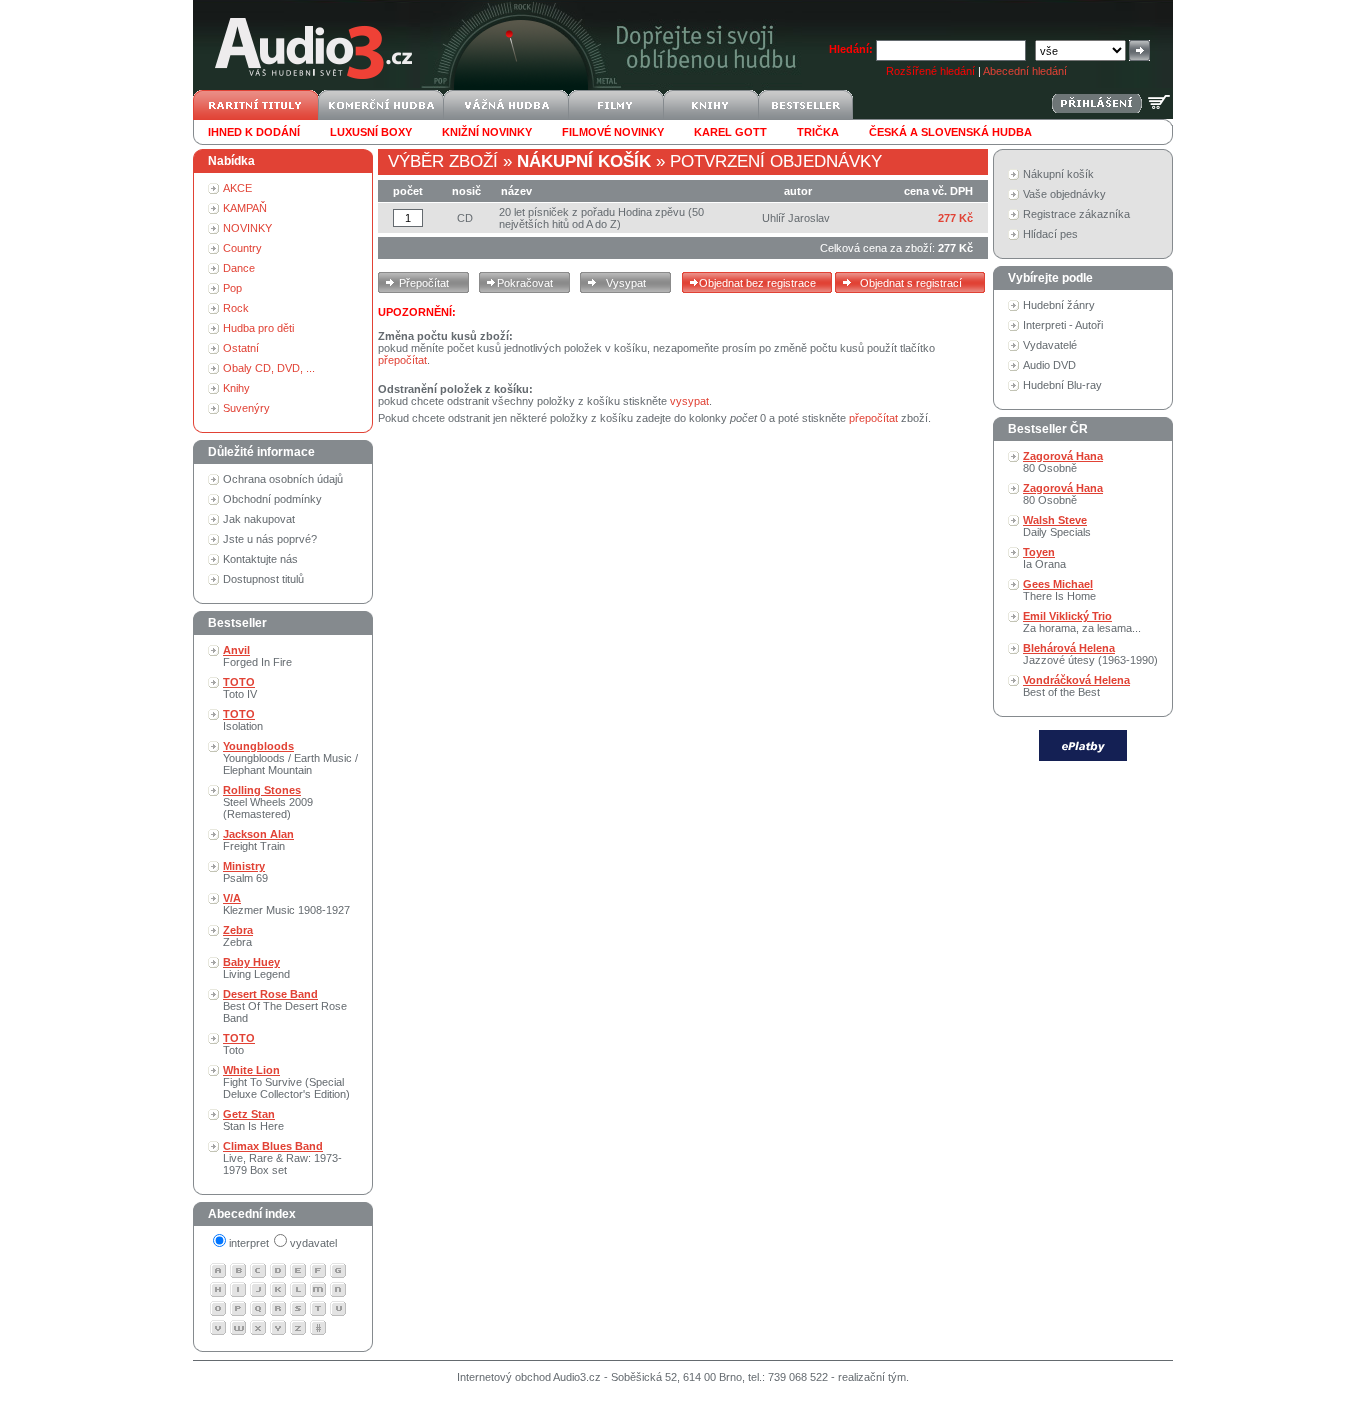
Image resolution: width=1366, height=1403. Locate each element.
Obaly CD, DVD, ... (269, 368)
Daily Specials (1057, 526)
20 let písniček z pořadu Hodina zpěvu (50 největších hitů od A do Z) (601, 218)
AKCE (237, 188)
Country (242, 248)
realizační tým (872, 1377)
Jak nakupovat (259, 519)
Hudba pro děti (258, 328)
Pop (232, 288)
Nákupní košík (1058, 174)
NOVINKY (247, 228)
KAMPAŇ (245, 208)
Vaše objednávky (1064, 194)
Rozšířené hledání (930, 71)
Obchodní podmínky (272, 499)
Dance (239, 268)
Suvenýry (246, 408)
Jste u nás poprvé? (270, 539)
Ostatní (241, 348)
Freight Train (258, 840)
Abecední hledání (1025, 71)
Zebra (238, 936)
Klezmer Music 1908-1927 (286, 904)
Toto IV (240, 688)
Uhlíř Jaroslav (796, 218)
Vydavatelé (1050, 345)
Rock (236, 308)
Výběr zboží (443, 161)
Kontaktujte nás (260, 559)
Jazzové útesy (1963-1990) (1090, 654)
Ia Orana (1044, 558)
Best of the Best (1076, 686)
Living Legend (256, 968)
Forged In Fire (257, 656)
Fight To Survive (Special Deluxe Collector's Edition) (286, 1082)
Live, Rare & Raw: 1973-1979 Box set (282, 1158)
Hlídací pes (1050, 234)
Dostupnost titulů (263, 579)
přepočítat (402, 360)
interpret (249, 1243)
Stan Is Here (253, 1120)
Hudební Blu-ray (1062, 385)
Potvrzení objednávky (776, 161)
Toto (239, 1044)
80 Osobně (1063, 462)
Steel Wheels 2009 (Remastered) (268, 802)
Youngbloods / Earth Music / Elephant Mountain (290, 758)
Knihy (236, 388)
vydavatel (313, 1243)
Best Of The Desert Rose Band (285, 1006)
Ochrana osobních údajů (283, 479)
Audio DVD (1049, 365)
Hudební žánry (1059, 305)
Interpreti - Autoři (1063, 325)
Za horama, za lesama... (1082, 622)
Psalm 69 (245, 872)
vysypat (689, 401)
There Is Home (1059, 590)
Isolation (243, 720)
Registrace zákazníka (1076, 214)
